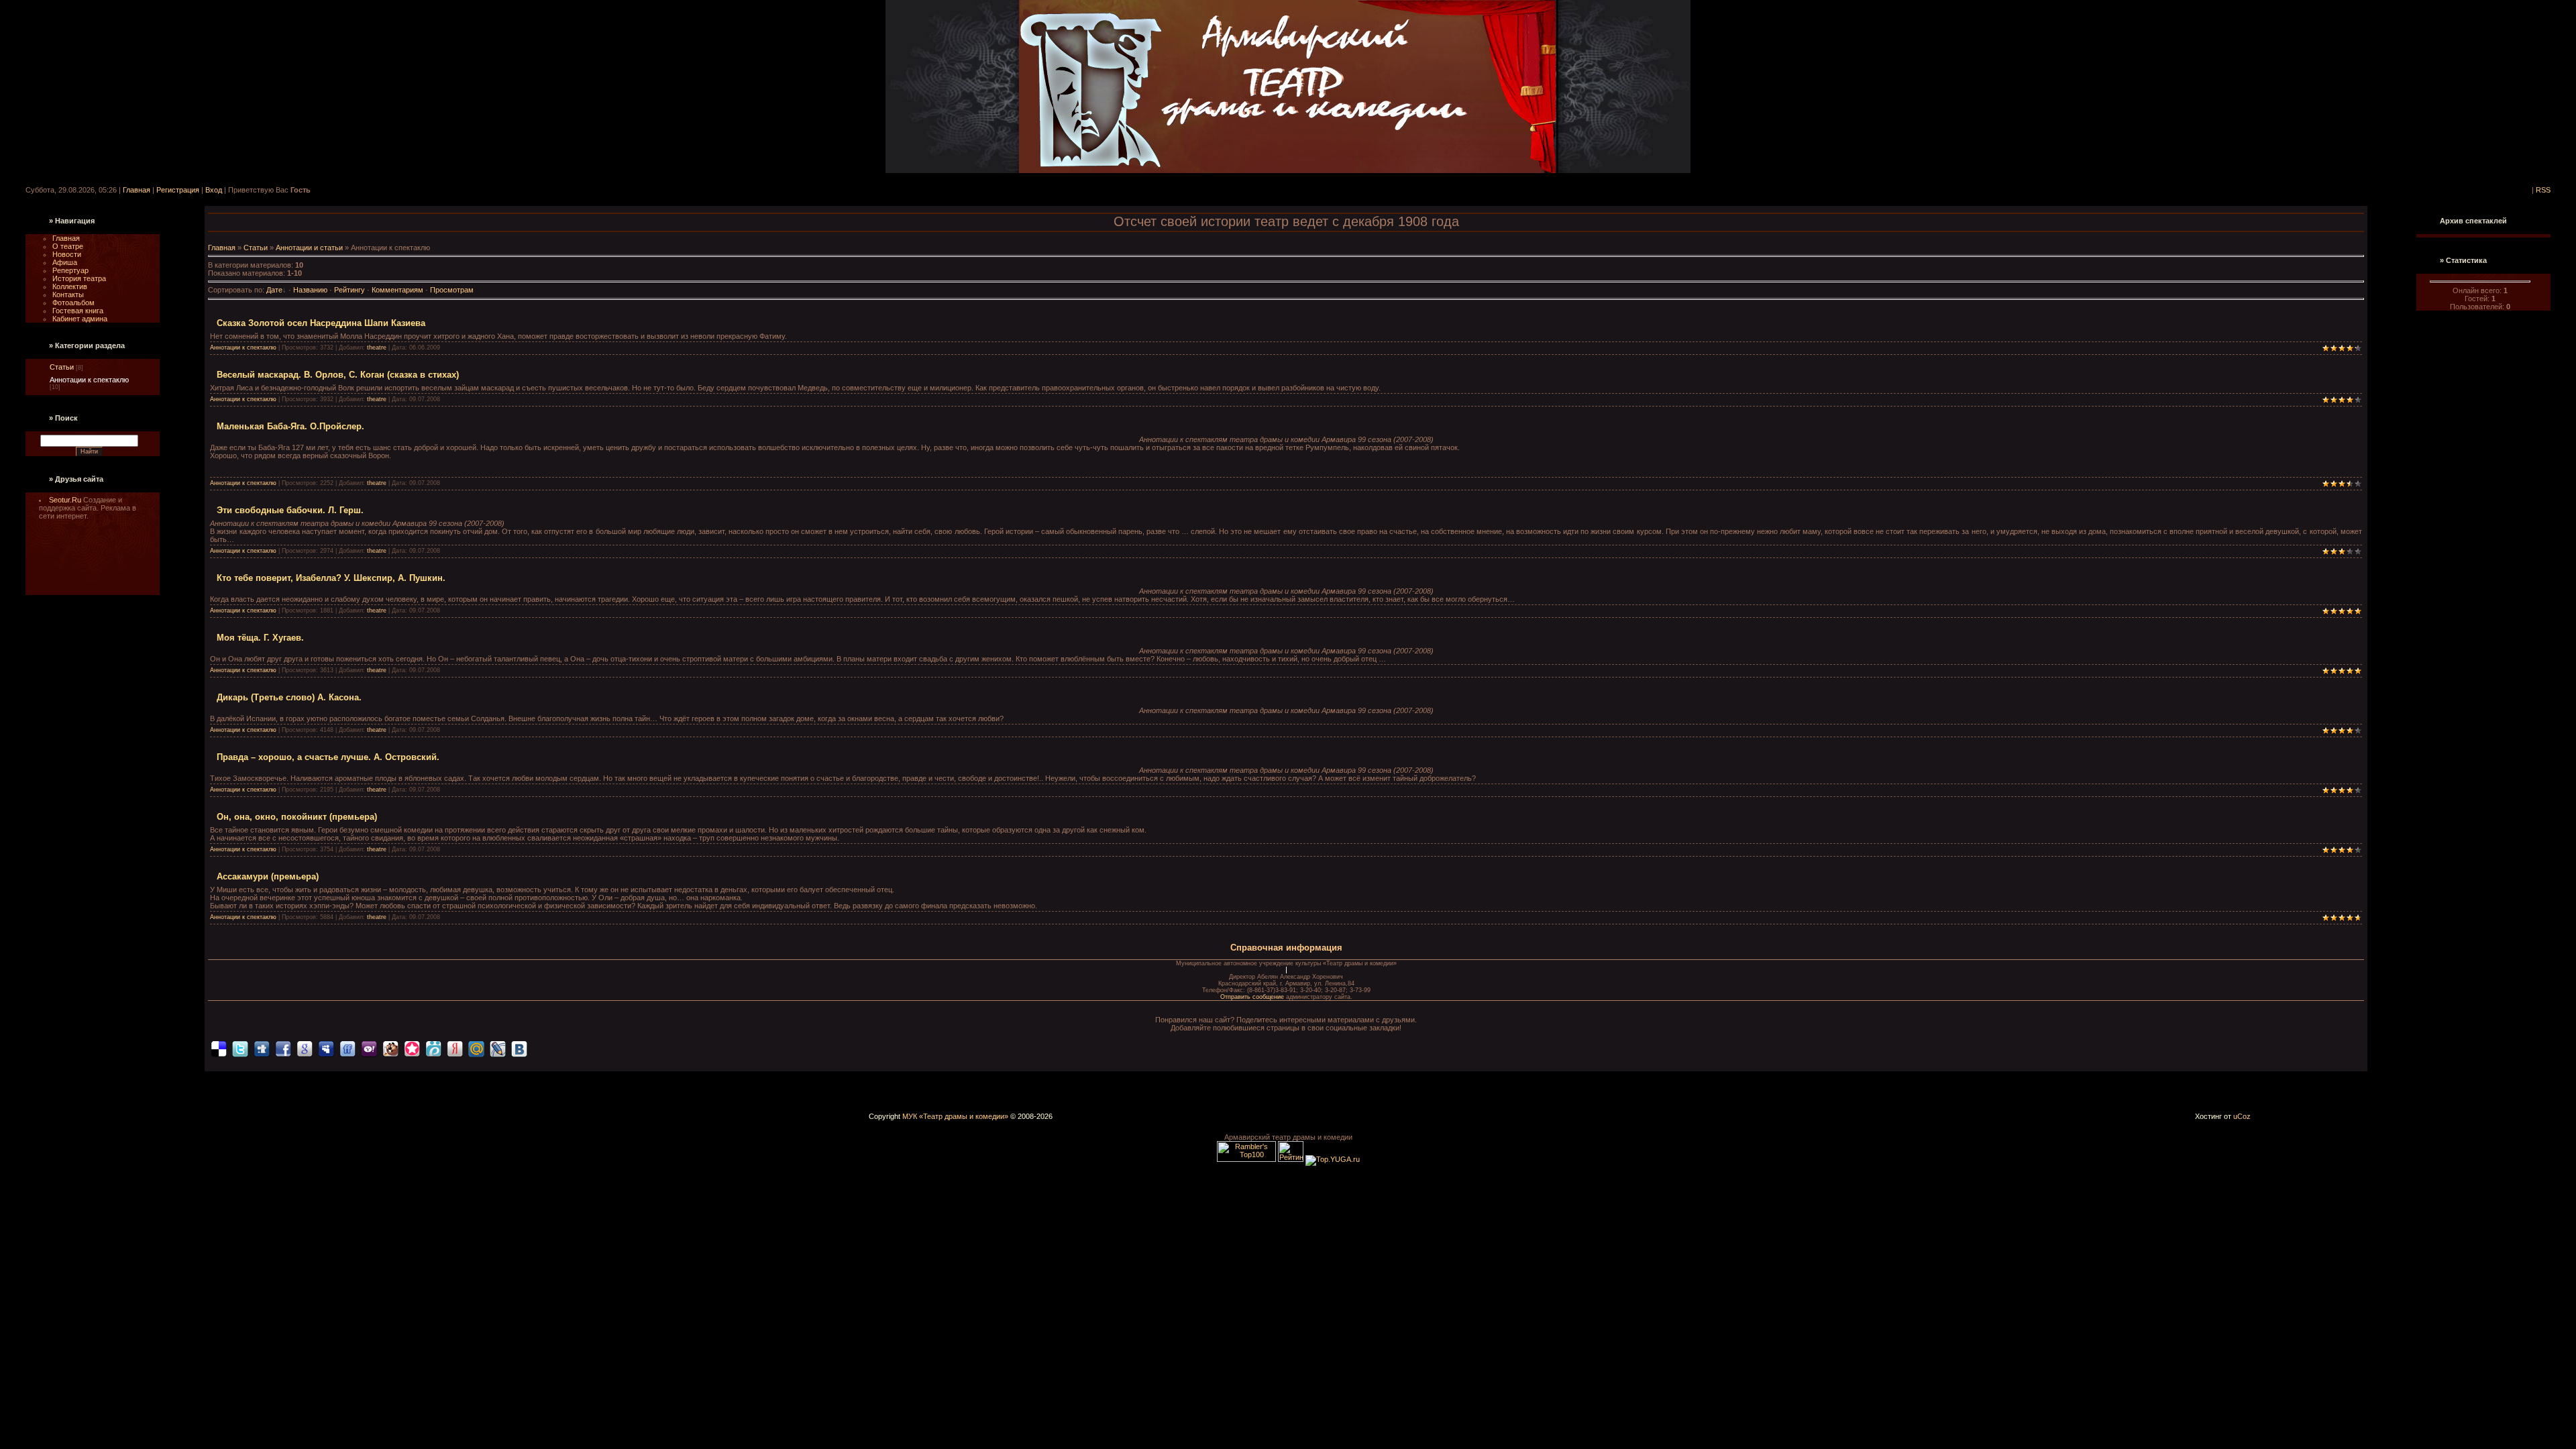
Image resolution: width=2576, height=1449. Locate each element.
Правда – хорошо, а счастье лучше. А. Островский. (328, 757)
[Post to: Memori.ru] (412, 1048)
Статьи (62, 367)
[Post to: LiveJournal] (498, 1048)
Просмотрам (452, 290)
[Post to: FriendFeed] (347, 1048)
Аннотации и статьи (309, 248)
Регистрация (178, 190)
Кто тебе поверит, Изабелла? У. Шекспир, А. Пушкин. (331, 578)
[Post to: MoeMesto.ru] (433, 1048)
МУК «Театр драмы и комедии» (955, 1116)
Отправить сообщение (1253, 997)
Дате (274, 290)
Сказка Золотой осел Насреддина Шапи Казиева (321, 323)
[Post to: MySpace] (326, 1048)
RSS (2543, 190)
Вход (214, 190)
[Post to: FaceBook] (283, 1048)
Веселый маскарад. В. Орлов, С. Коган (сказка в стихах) (338, 375)
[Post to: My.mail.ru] (476, 1048)
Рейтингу (350, 290)
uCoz (2242, 1116)
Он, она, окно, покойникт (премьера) (297, 817)
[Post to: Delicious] (219, 1048)
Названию (310, 290)
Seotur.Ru (66, 500)
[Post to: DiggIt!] (262, 1048)
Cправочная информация (1286, 948)
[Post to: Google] (305, 1048)
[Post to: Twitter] (240, 1048)
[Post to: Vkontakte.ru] (519, 1048)
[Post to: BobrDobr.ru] (390, 1048)
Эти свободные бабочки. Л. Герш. (290, 510)
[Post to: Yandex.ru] (455, 1048)
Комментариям (397, 290)
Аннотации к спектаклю (89, 380)
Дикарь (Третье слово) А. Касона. (289, 697)
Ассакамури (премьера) (268, 876)
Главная (137, 190)
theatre (377, 347)
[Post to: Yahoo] (369, 1048)
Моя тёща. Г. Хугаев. (260, 638)
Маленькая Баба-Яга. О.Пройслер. (290, 426)
